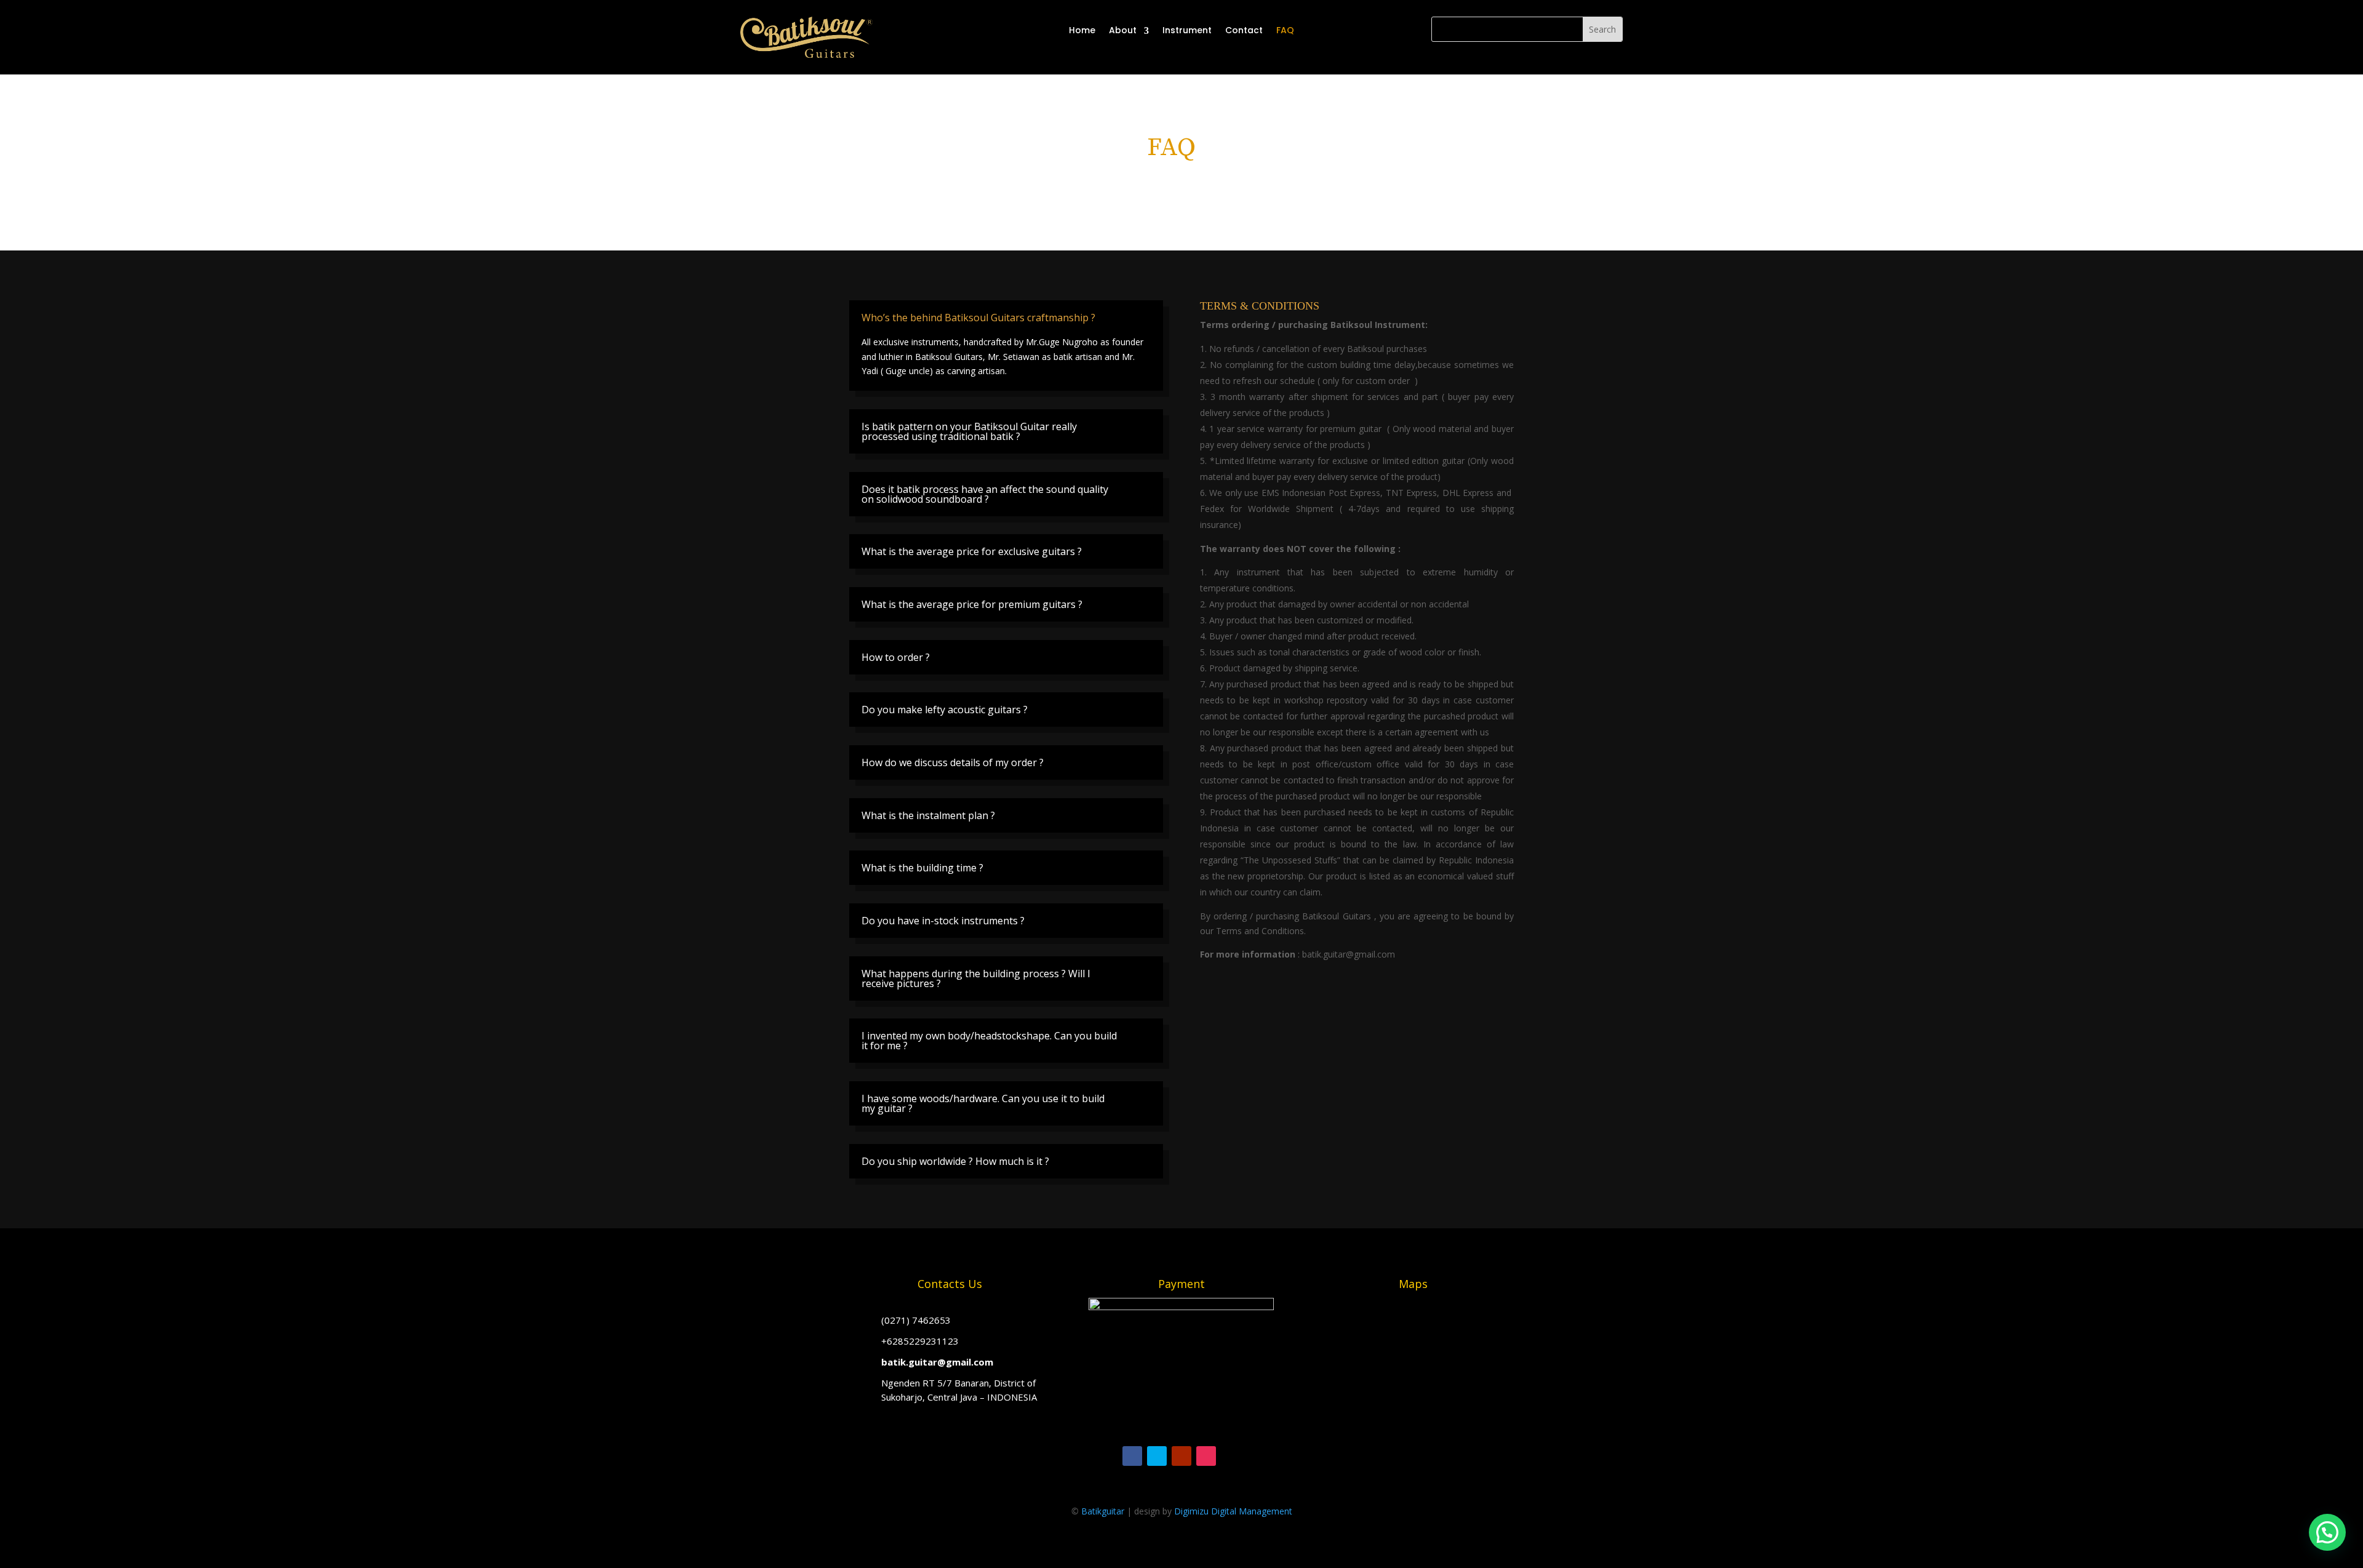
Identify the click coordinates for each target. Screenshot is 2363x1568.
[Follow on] (1231, 1456)
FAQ (1285, 30)
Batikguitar (1103, 1511)
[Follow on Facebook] (1132, 1456)
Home (1082, 30)
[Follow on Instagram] (1206, 1456)
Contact (1244, 30)
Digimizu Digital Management (1233, 1511)
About (1123, 30)
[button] (2327, 1532)
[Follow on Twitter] (1157, 1456)
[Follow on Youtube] (1181, 1456)
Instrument (1187, 30)
